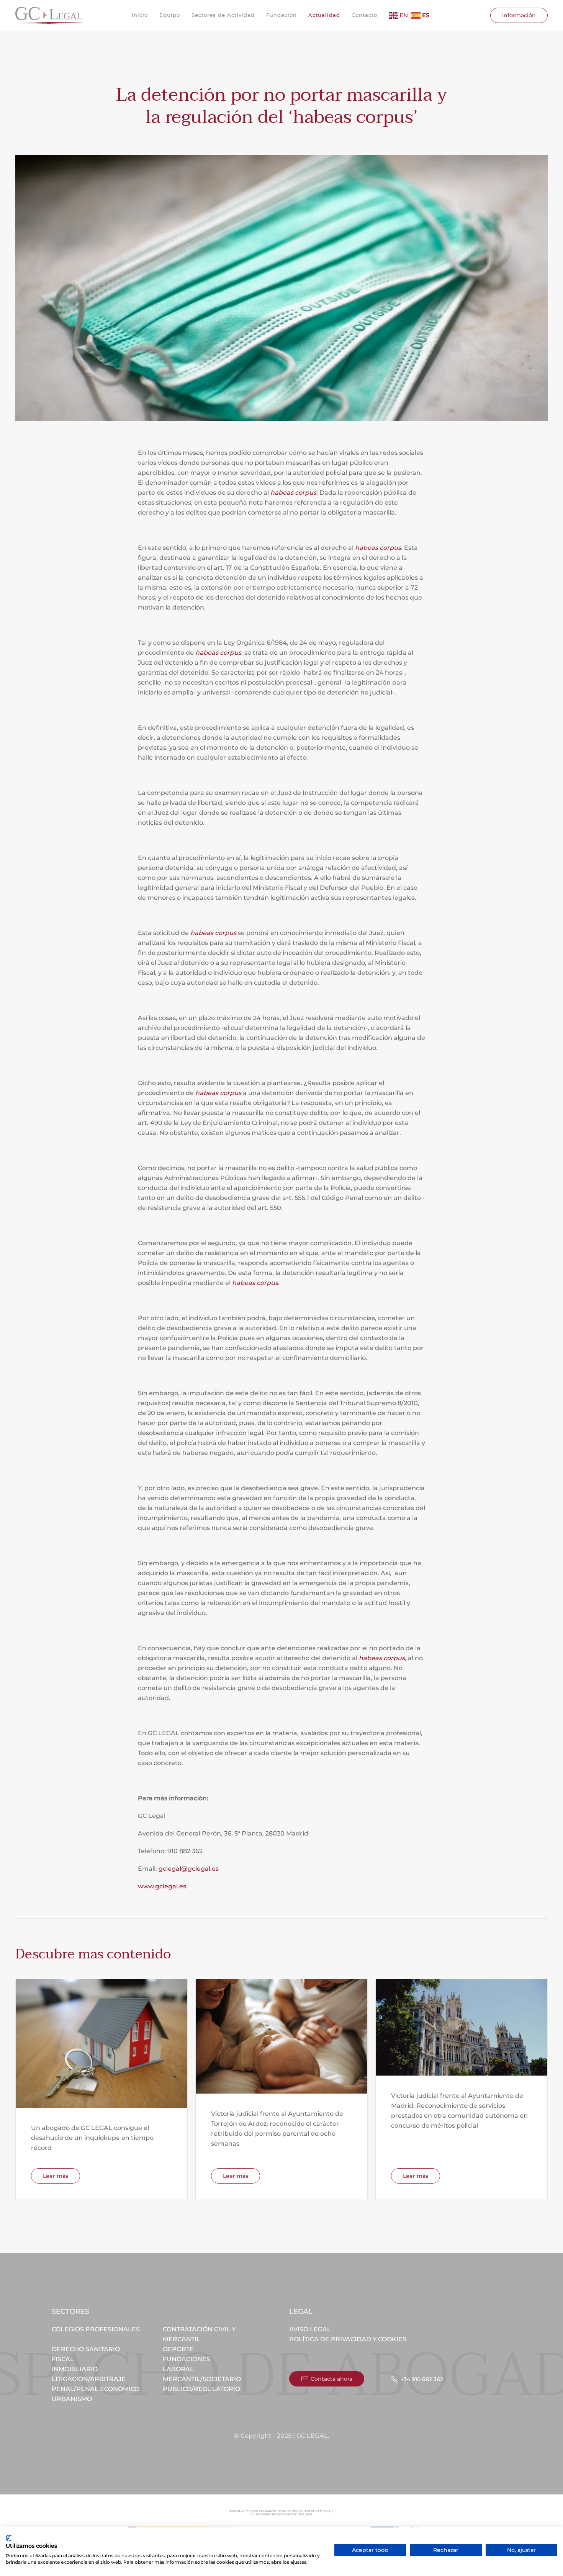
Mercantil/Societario (202, 2379)
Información (519, 15)
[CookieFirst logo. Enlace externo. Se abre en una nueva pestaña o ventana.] (9, 2538)
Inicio (140, 15)
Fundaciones (187, 2359)
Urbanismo (72, 2399)
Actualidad (324, 15)
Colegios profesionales (96, 2329)
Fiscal (63, 2359)
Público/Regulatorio (201, 2389)
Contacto (364, 15)
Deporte (178, 2349)
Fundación (281, 15)
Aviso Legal (310, 2329)
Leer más (56, 2176)
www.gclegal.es (162, 1886)
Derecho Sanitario (86, 2349)
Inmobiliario (75, 2369)
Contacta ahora (331, 2379)
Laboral (178, 2369)
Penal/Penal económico (96, 2389)
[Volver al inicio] (50, 15)
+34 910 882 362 (422, 2379)
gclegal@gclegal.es (189, 1869)
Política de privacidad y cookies (348, 2339)
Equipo (170, 15)
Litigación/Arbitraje (89, 2379)
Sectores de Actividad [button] (223, 15)
